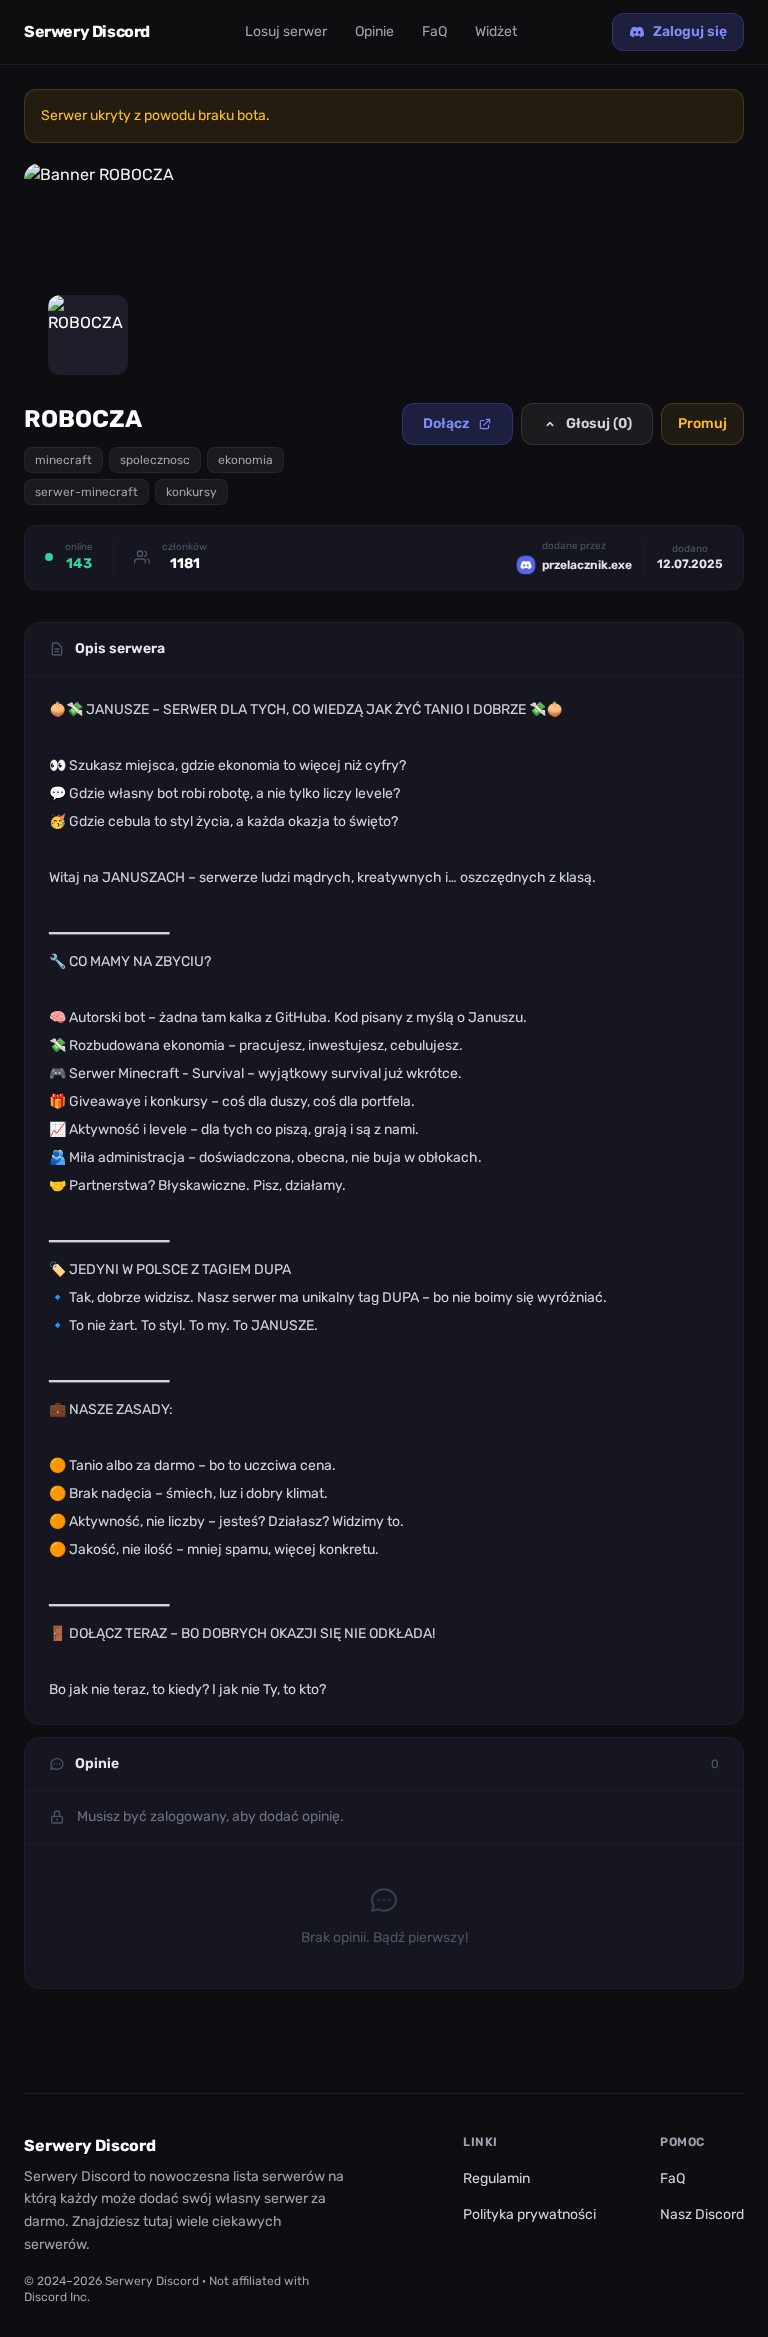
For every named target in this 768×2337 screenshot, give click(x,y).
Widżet (496, 31)
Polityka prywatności (529, 2214)
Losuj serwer (286, 31)
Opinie (374, 31)
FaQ (434, 31)
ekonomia (245, 460)
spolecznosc (155, 460)
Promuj (702, 423)
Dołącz (446, 423)
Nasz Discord (702, 2214)
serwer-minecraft (86, 492)
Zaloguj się (690, 31)
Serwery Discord (87, 31)
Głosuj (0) (599, 423)
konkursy (191, 492)
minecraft (63, 460)
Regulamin (496, 2178)
